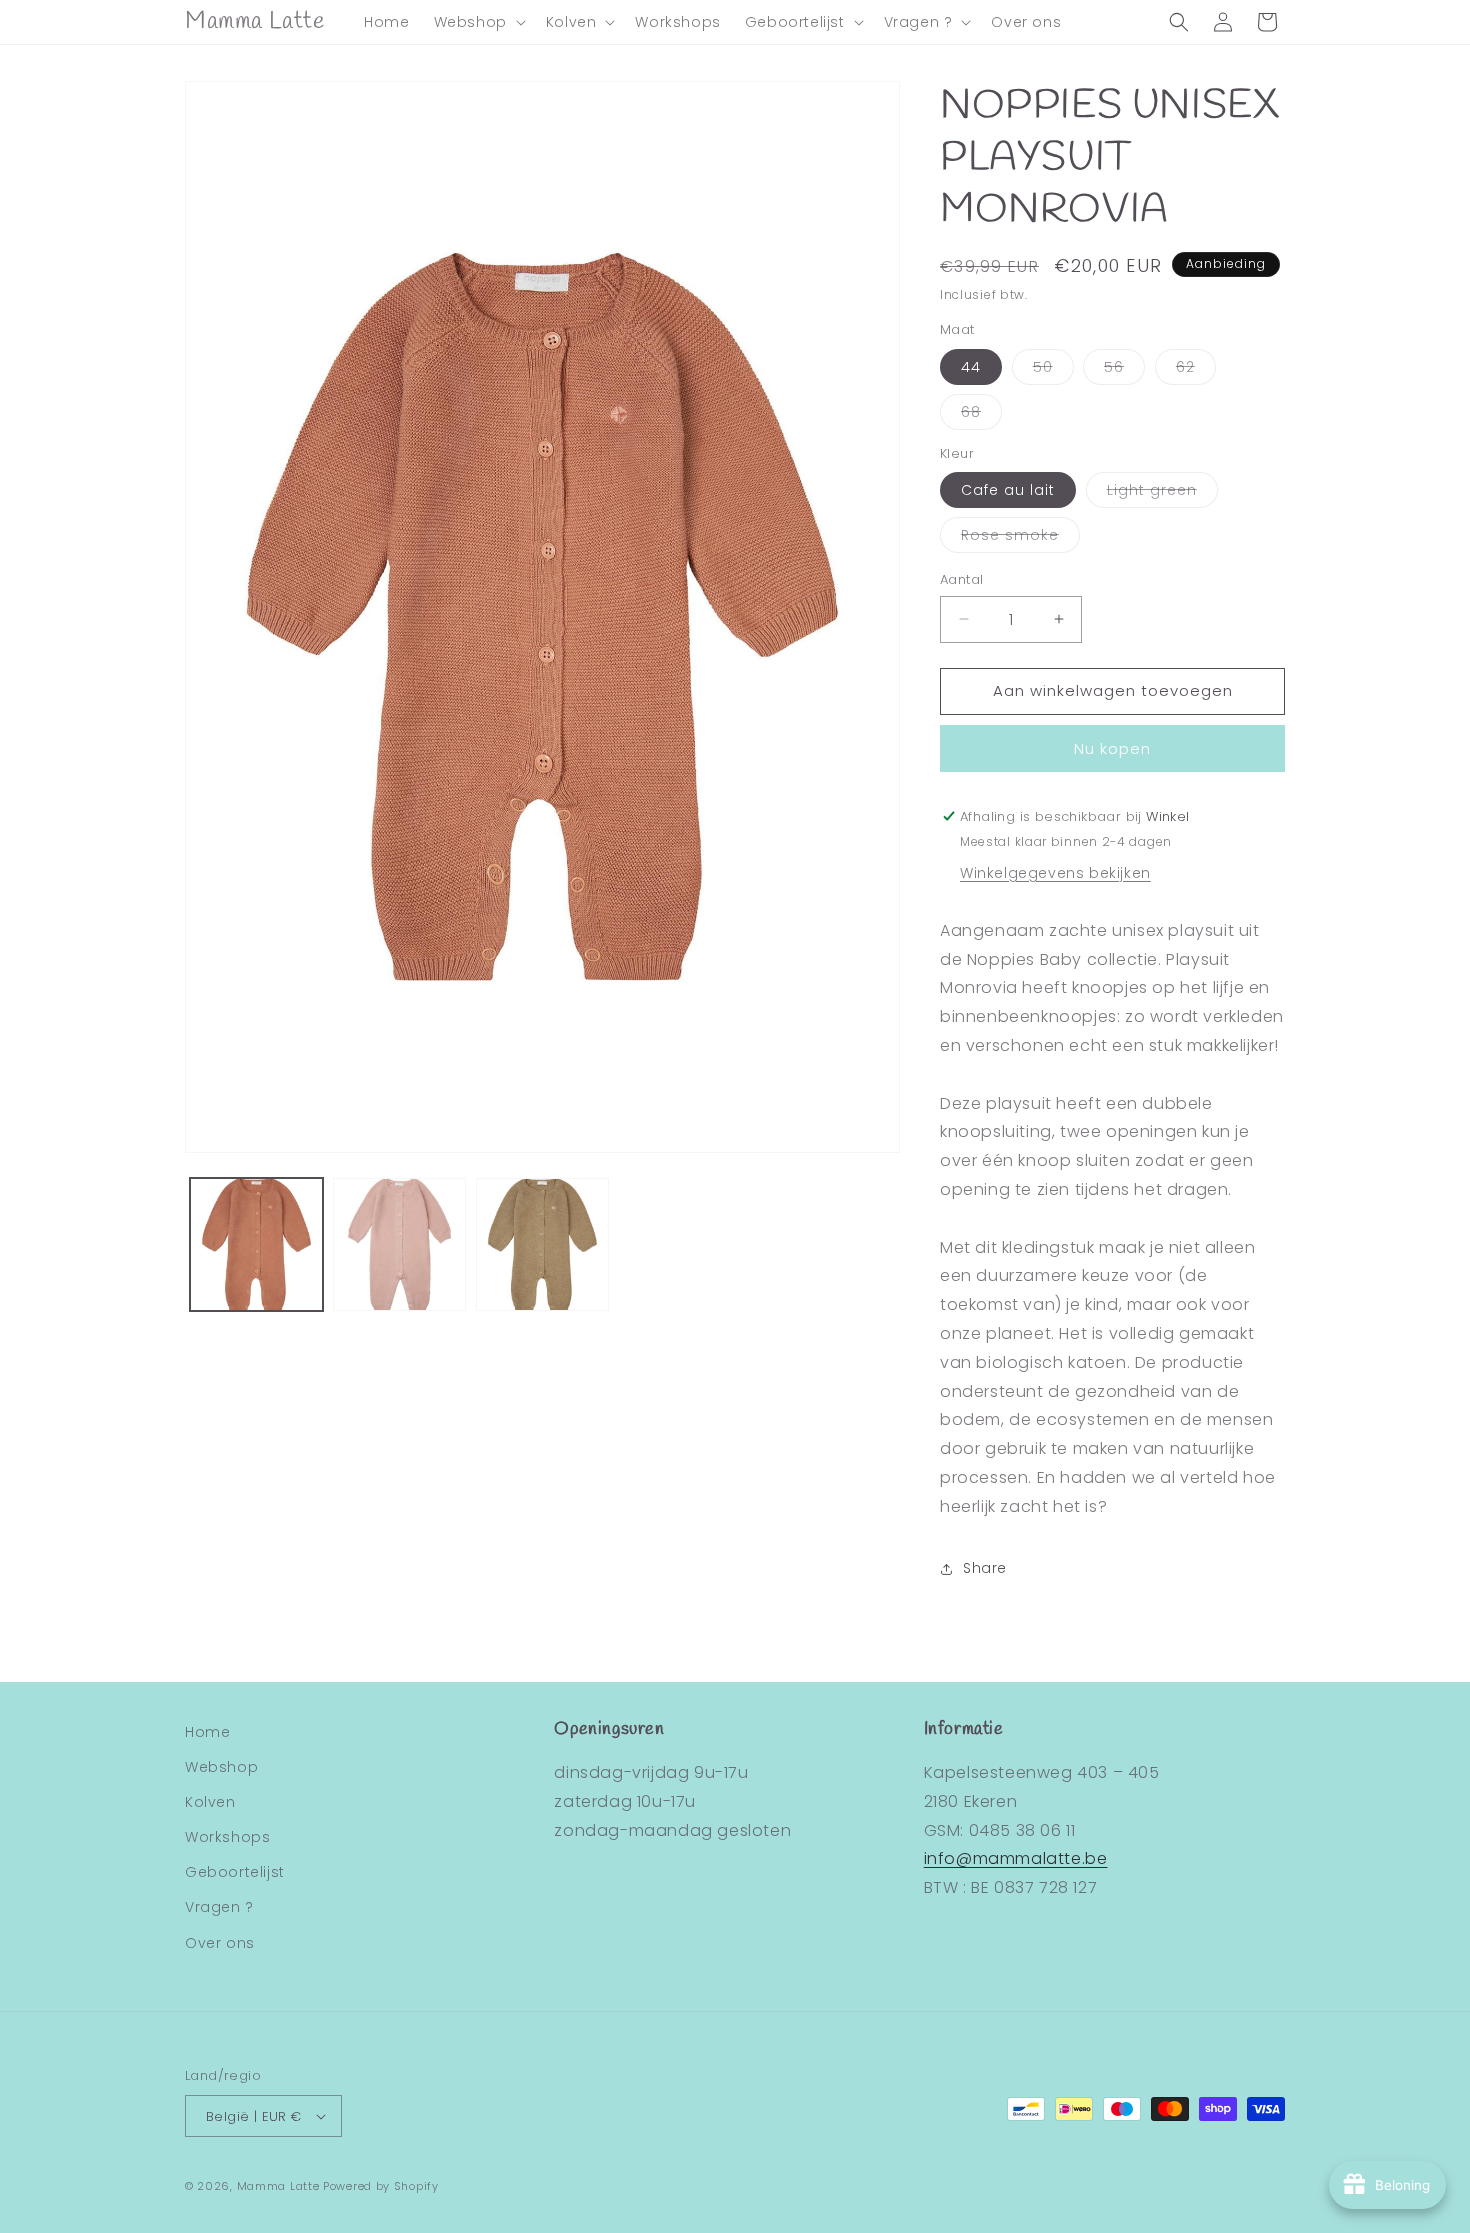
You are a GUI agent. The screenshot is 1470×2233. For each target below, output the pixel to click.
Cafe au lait (1008, 490)
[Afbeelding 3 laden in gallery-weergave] (542, 1244)
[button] (478, 22)
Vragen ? (219, 1907)
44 (971, 367)
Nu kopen (1112, 748)
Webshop (221, 1767)
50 (1053, 370)
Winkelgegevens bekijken (1055, 873)
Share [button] (985, 1568)
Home (207, 1732)
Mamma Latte (278, 2186)
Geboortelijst (235, 1872)
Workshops (227, 1837)
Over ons (220, 1943)
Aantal (961, 579)
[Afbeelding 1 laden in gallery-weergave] (256, 1244)
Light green (1162, 493)
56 (1124, 370)
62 (1196, 370)
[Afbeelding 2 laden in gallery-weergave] (399, 1244)
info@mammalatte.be (1016, 1858)
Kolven (210, 1802)
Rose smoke (1020, 538)
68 (981, 415)
